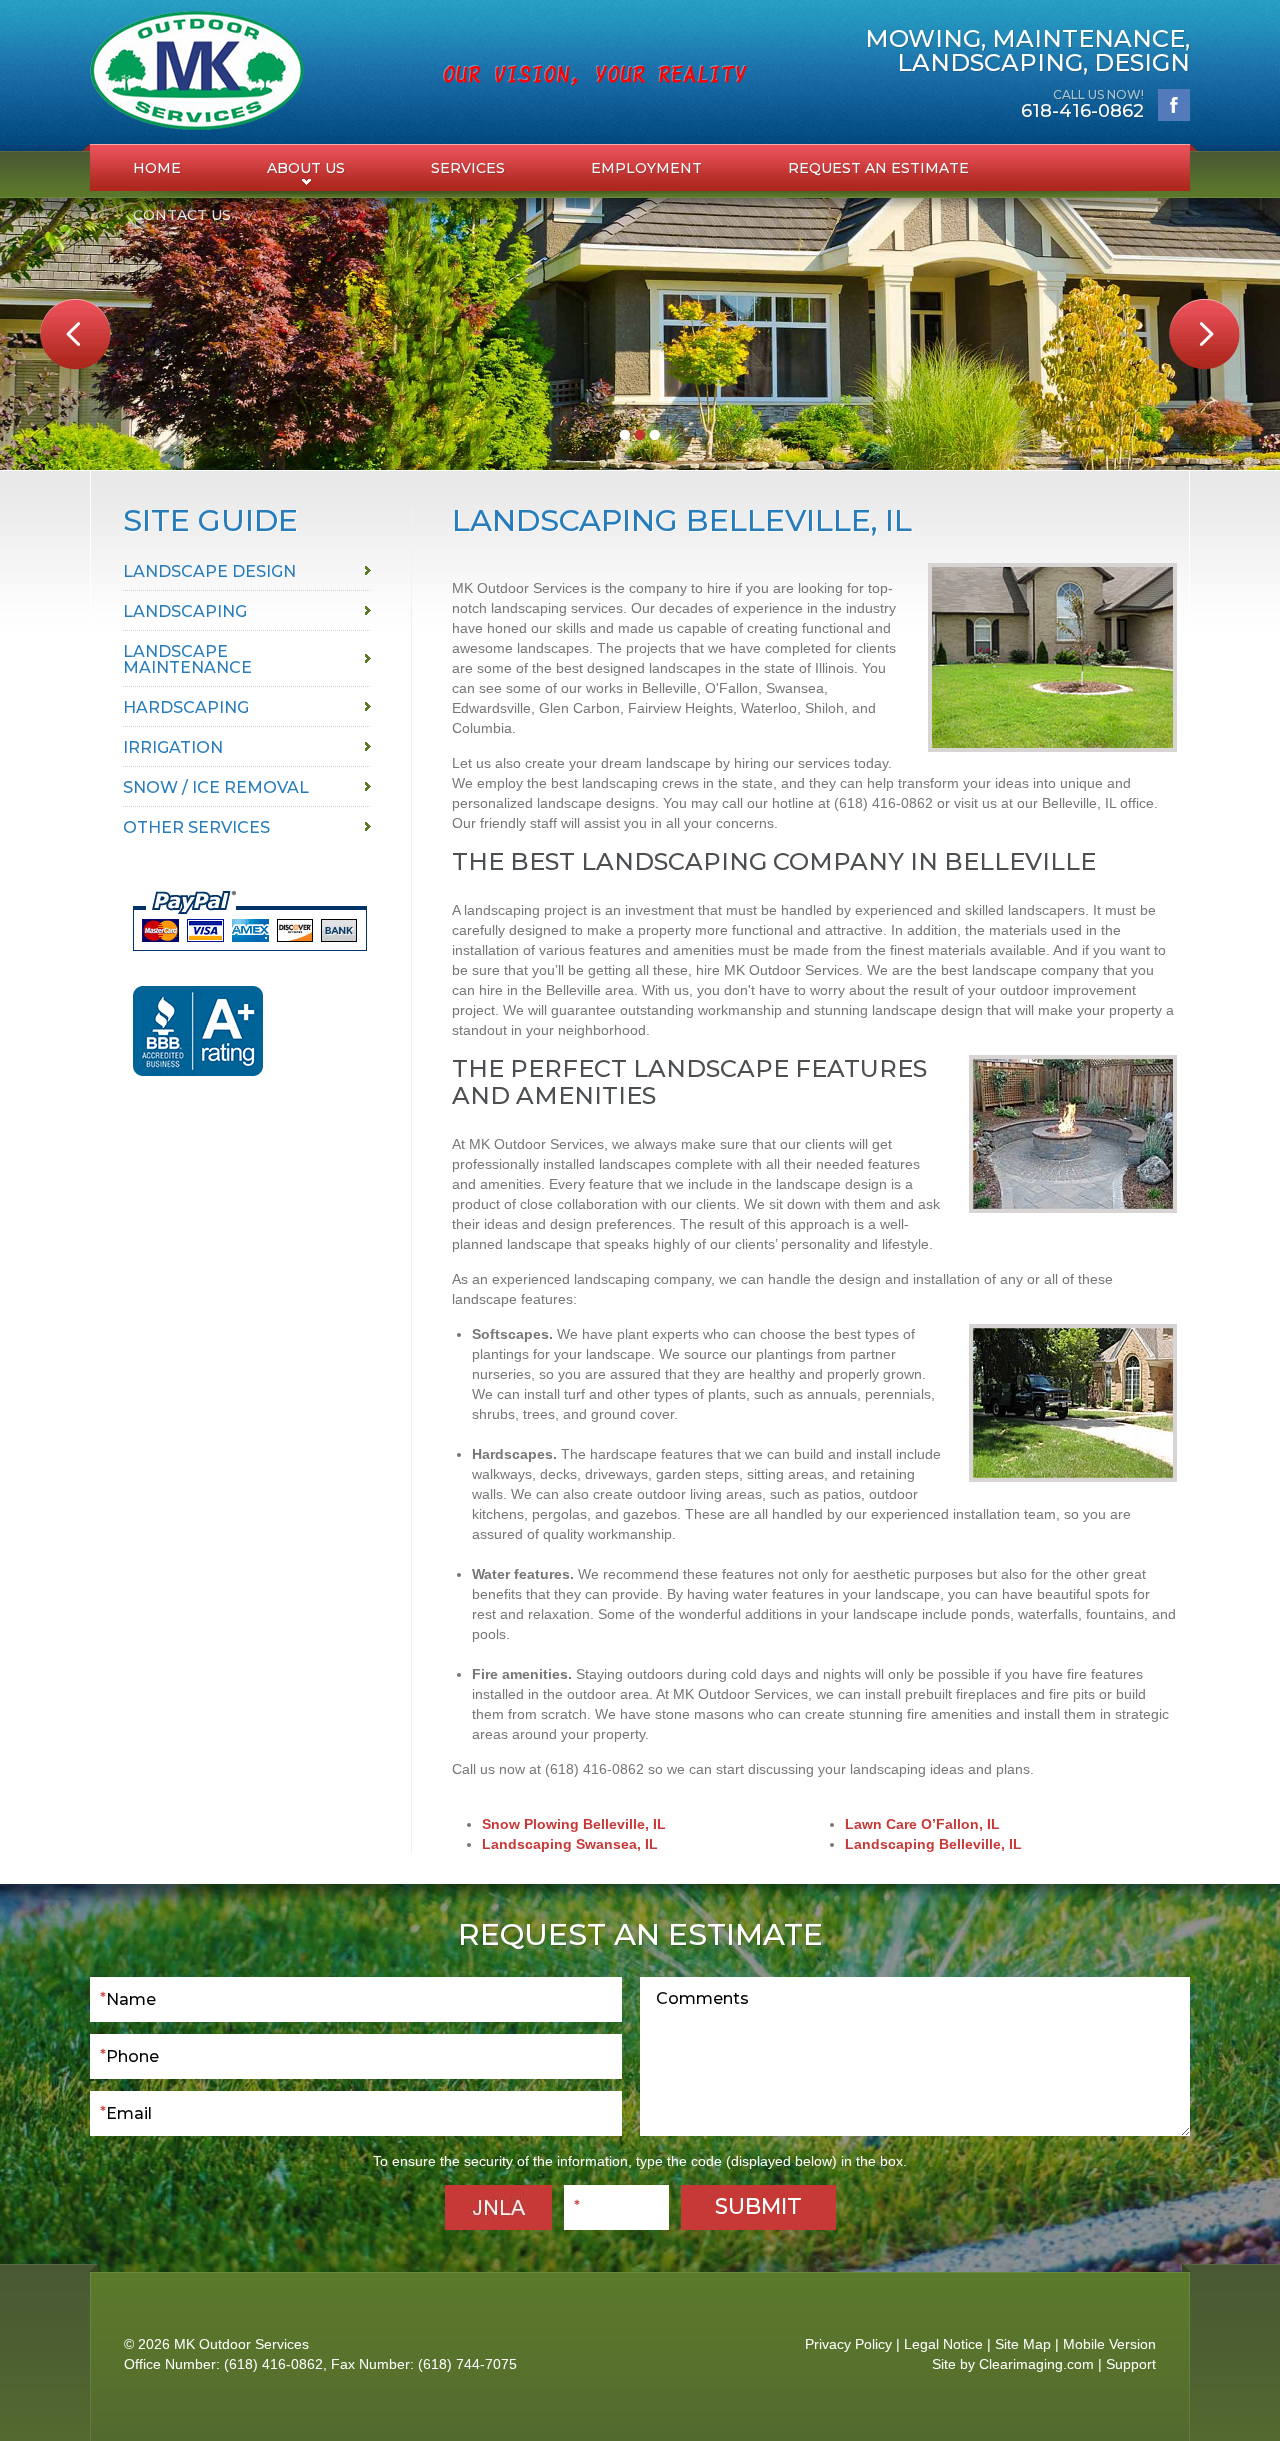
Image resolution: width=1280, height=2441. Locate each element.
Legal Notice (943, 2344)
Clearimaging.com (1036, 2364)
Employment (646, 168)
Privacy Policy (848, 2344)
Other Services (196, 827)
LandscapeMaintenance (187, 659)
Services (468, 168)
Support (1131, 2364)
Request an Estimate (878, 168)
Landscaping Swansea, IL (570, 1844)
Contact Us (182, 215)
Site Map (1023, 2344)
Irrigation (173, 747)
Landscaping (185, 611)
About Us (306, 168)
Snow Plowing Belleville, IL (574, 1824)
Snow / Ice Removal (216, 787)
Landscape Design (209, 571)
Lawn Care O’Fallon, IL (922, 1824)
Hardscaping (186, 707)
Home (157, 168)
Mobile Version (1109, 2344)
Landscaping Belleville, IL (933, 1844)
